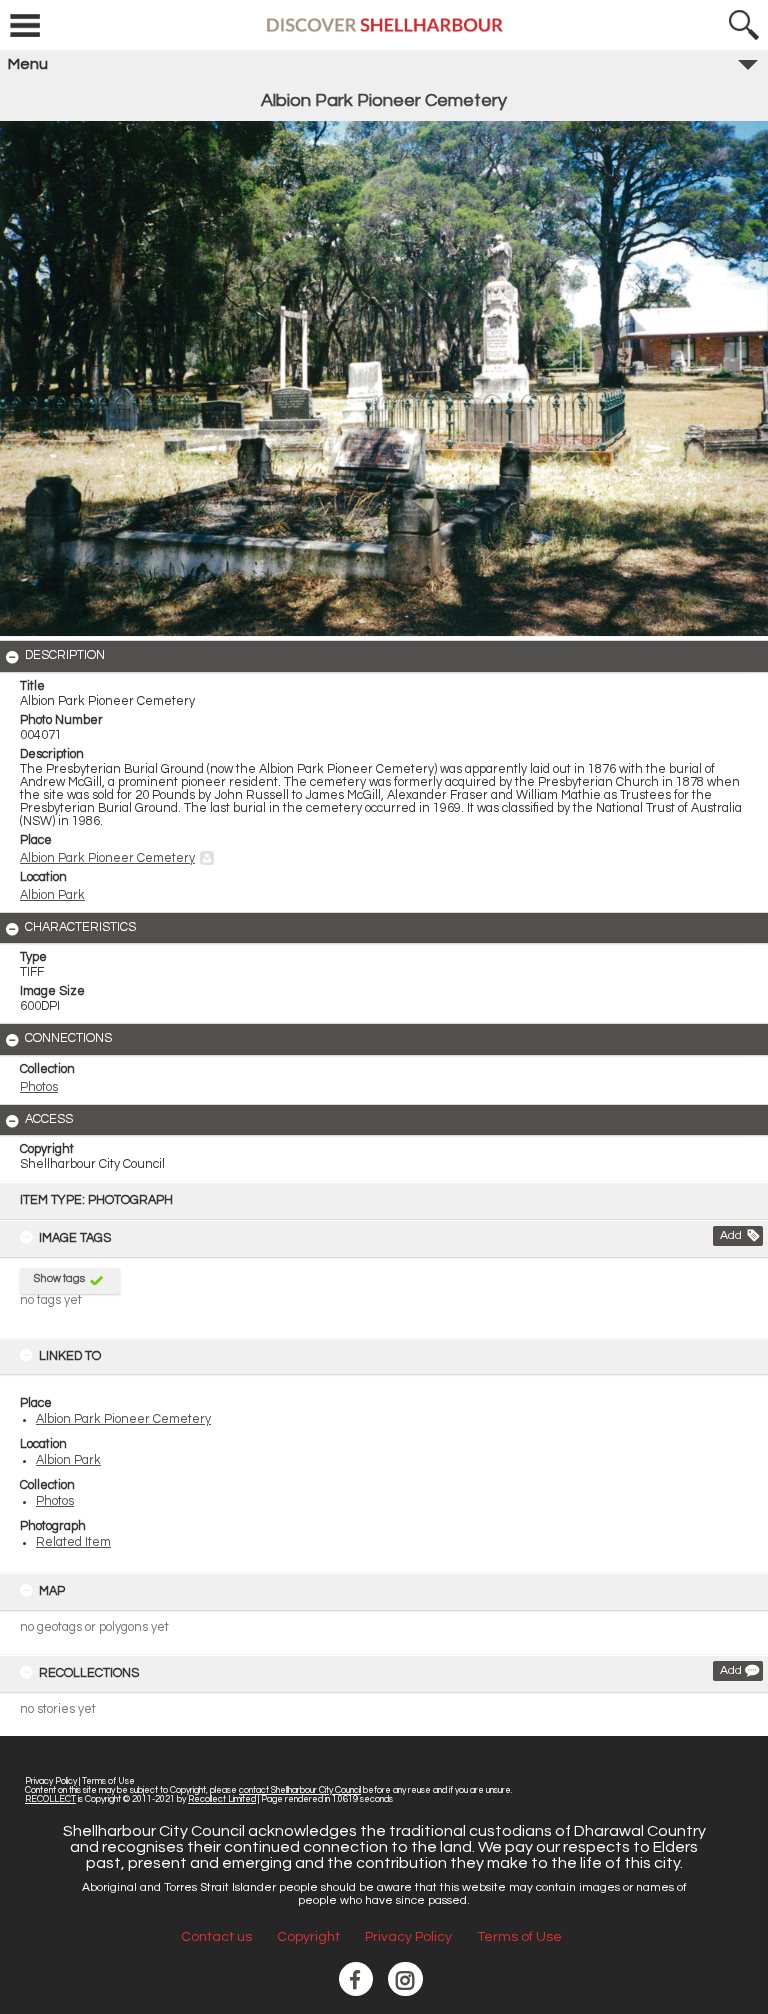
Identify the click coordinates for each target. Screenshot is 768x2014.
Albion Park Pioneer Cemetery (123, 1419)
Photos (55, 1501)
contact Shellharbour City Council (300, 1790)
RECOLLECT (50, 1799)
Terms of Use (108, 1781)
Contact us (216, 1937)
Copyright (308, 1937)
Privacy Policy (51, 1781)
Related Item (73, 1542)
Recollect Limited (222, 1799)
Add (731, 1235)
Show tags (59, 1278)
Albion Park (68, 1460)
